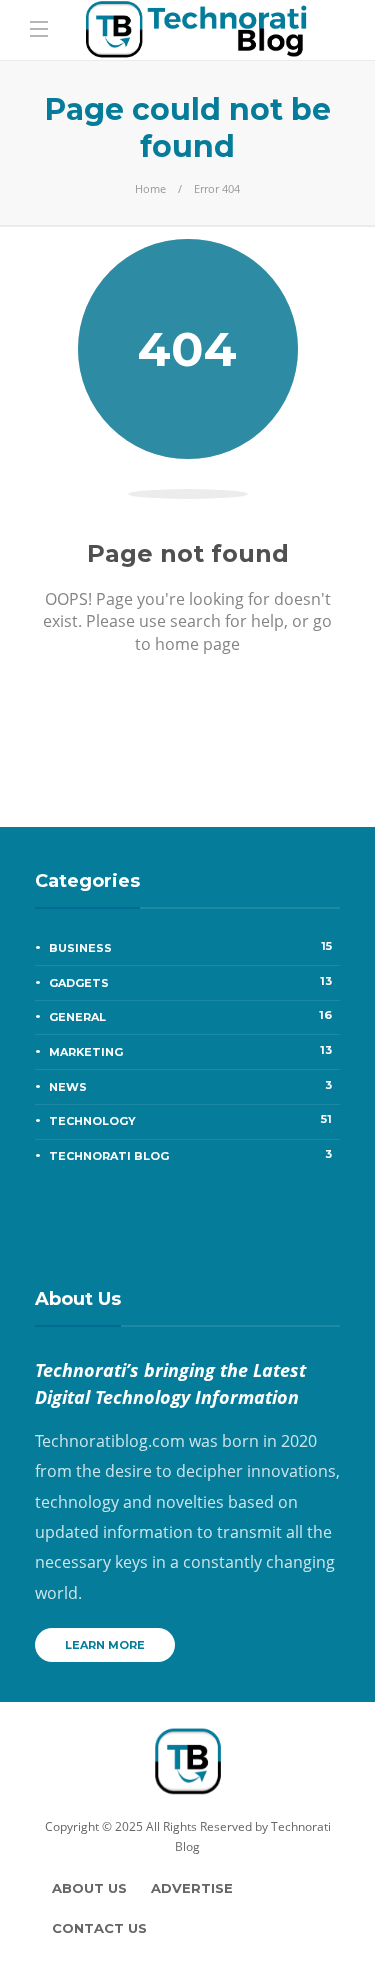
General (190, 1016)
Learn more (105, 1645)
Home (150, 188)
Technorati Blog (190, 1155)
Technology (190, 1120)
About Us (89, 1888)
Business (190, 947)
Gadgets (190, 982)
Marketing (190, 1051)
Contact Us (99, 1928)
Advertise (192, 1888)
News (190, 1086)
